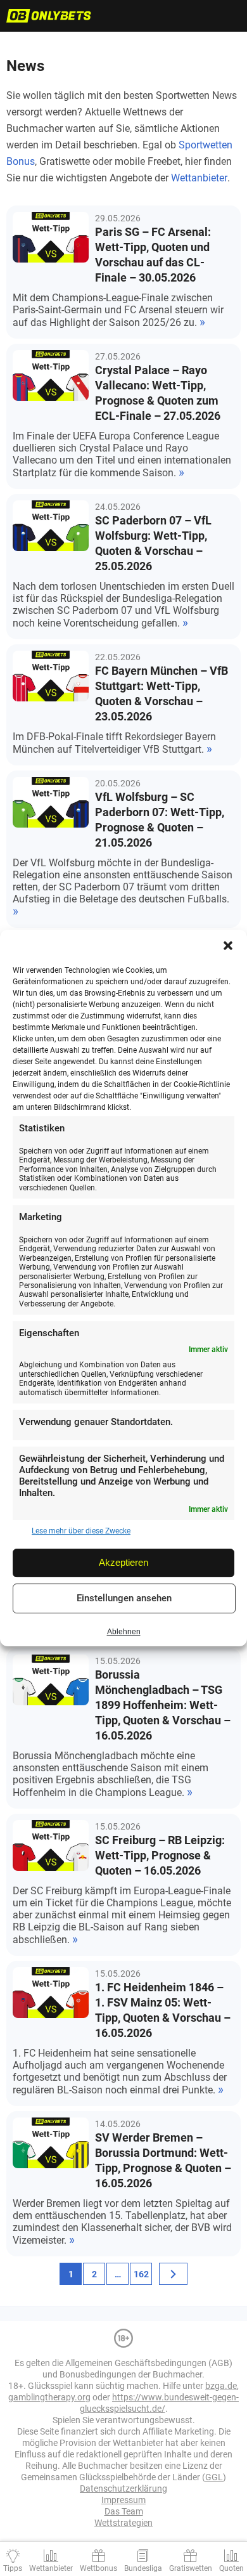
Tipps (13, 2568)
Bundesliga (143, 2568)
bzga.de (221, 2386)
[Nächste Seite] (173, 2274)
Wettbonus (98, 2568)
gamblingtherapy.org (49, 2397)
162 (141, 2274)
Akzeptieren (123, 1562)
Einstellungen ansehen (124, 1598)
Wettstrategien (123, 2523)
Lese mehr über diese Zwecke (81, 1532)
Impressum (123, 2500)
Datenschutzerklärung (123, 2488)
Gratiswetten (191, 2568)
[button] (228, 946)
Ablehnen (124, 1632)
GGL (214, 2477)
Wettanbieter (199, 178)
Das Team (124, 2511)
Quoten (231, 2568)
